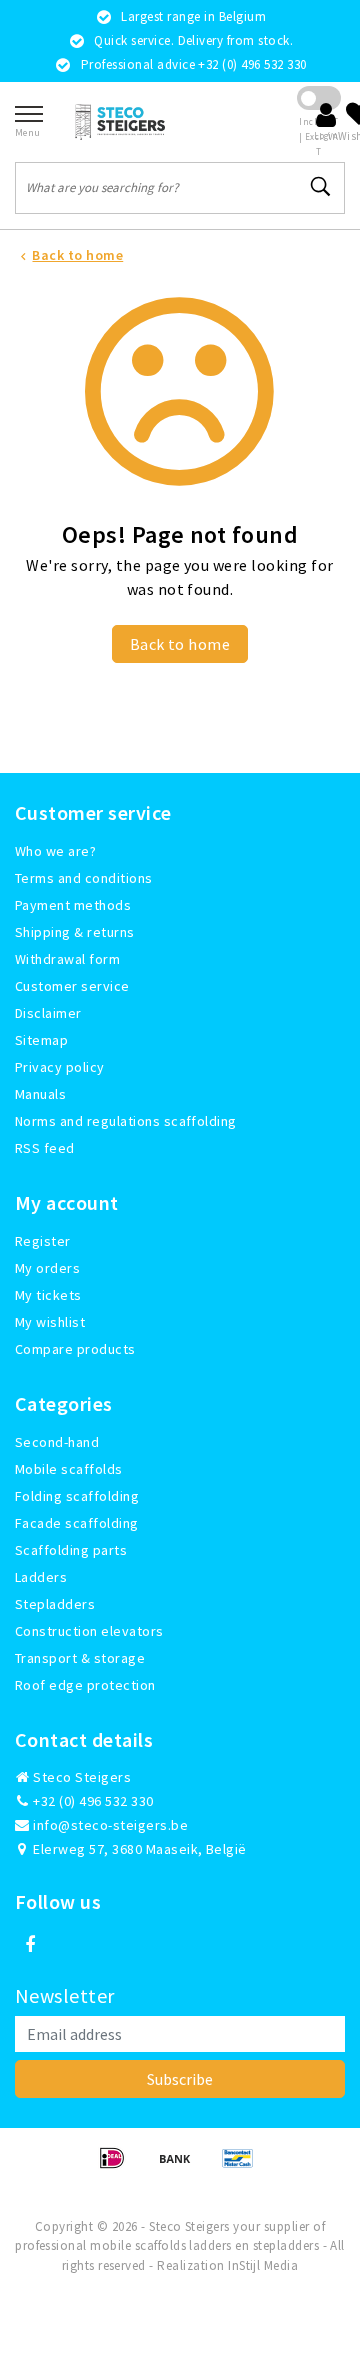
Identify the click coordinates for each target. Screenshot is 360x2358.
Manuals (40, 1094)
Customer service (72, 986)
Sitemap (41, 1040)
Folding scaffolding (77, 1496)
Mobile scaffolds (69, 1469)
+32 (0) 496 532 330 (92, 1801)
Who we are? (55, 851)
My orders (47, 1268)
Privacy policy (60, 1067)
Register (43, 1241)
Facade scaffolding (77, 1523)
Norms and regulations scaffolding (126, 1121)
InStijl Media (263, 2265)
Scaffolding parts (71, 1550)
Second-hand (57, 1442)
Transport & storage (80, 1658)
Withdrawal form (67, 959)
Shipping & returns (75, 932)
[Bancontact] (243, 2167)
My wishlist (50, 1322)
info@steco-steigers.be (110, 1825)
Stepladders (55, 1604)
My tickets (48, 1295)
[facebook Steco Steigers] (30, 1945)
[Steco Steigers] (120, 121)
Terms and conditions (84, 878)
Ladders (41, 1577)
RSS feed (45, 1148)
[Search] (321, 187)
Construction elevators (89, 1631)
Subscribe (180, 2079)
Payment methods (73, 905)
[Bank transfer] (181, 2167)
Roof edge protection (85, 1685)
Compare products (75, 1349)
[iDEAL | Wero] (118, 2167)
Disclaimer (48, 1013)
